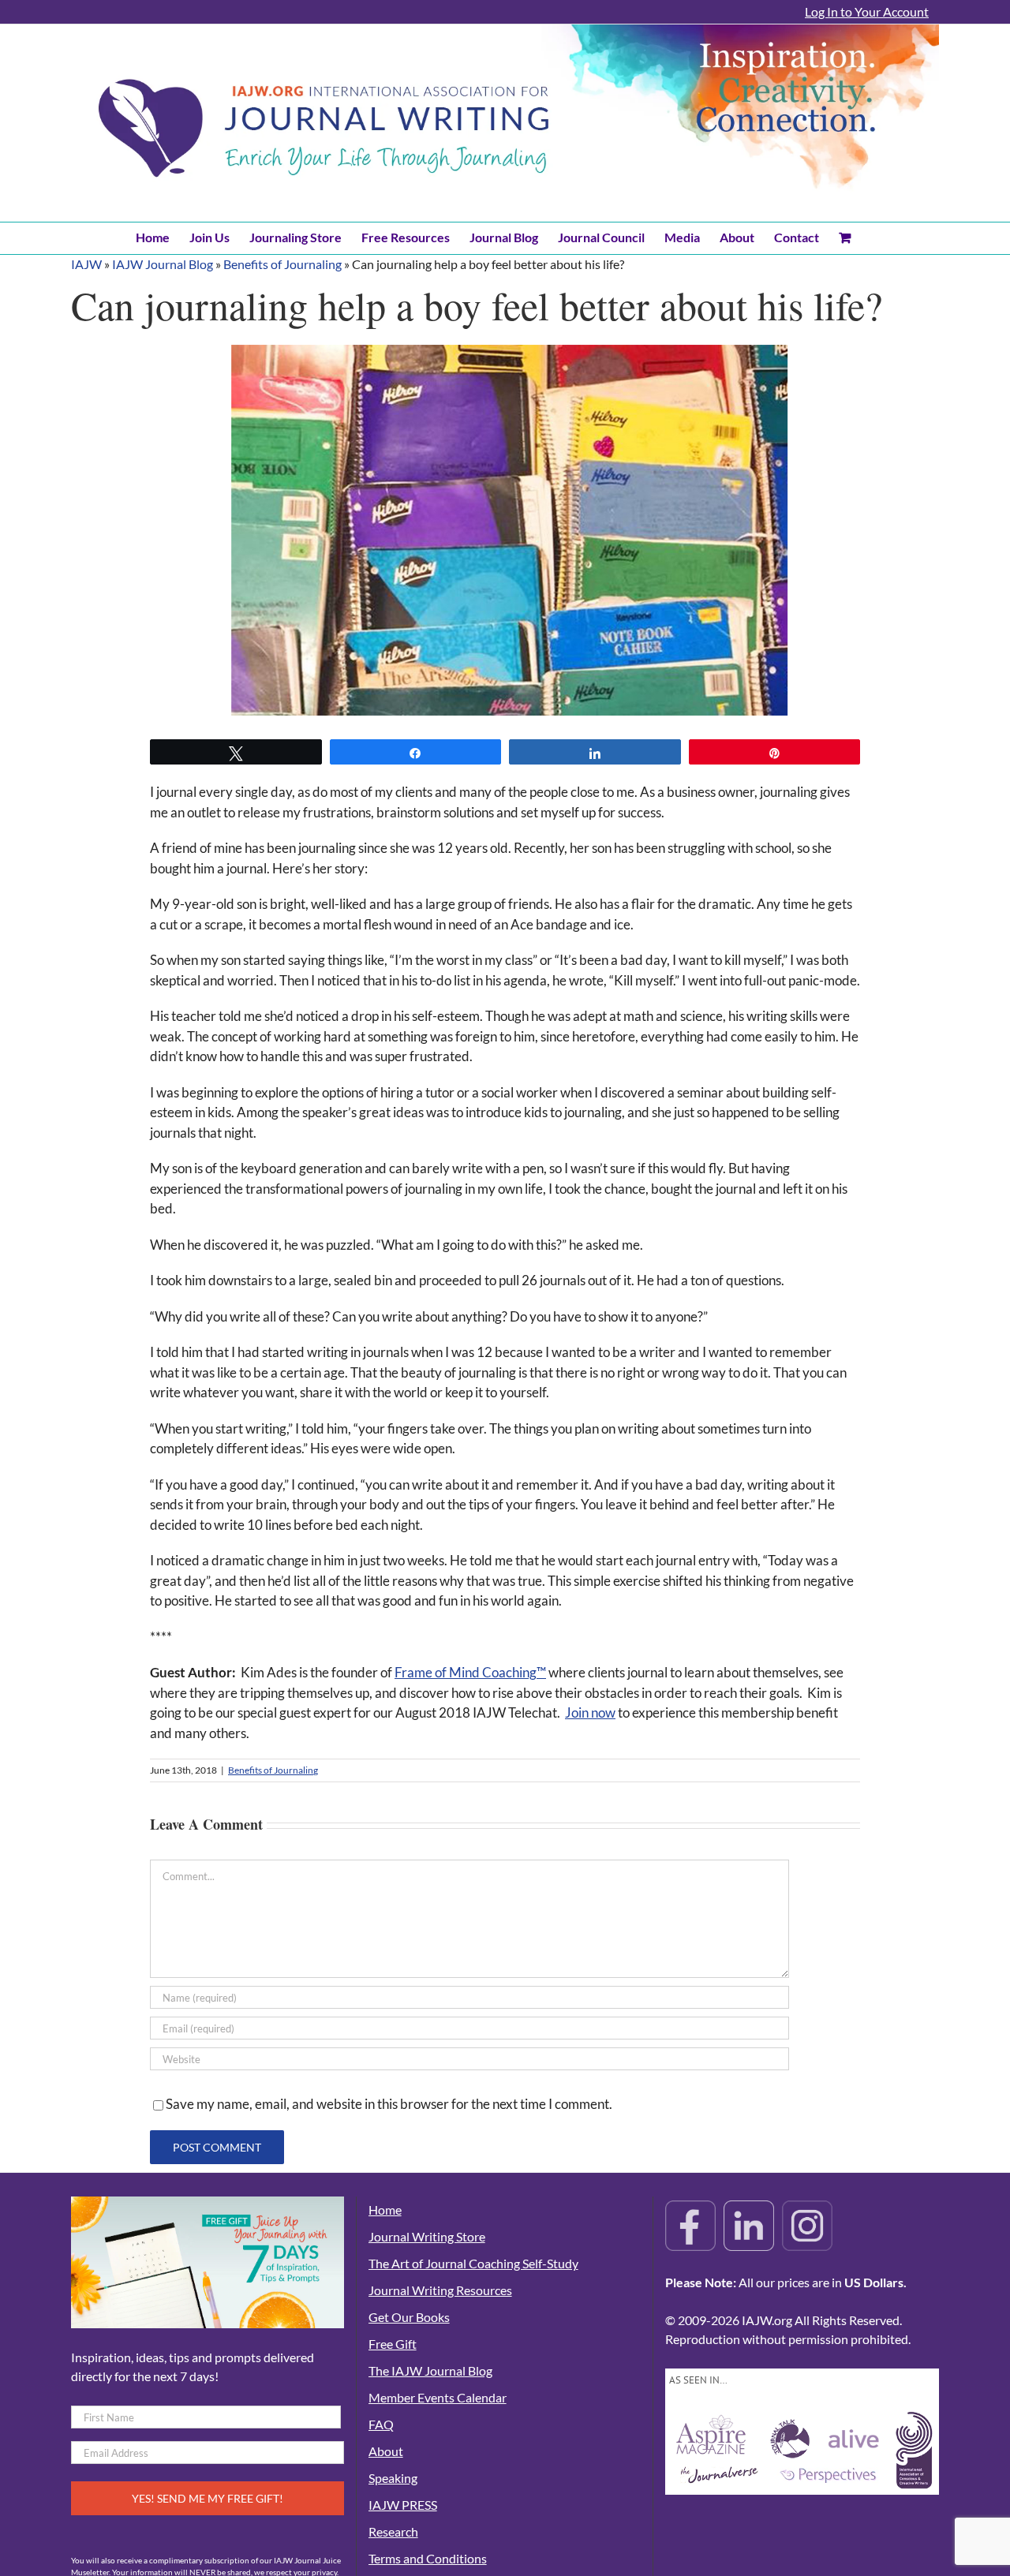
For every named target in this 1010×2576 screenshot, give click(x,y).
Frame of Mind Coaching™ (470, 1672)
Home (385, 2210)
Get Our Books (409, 2317)
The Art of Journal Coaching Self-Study (473, 2263)
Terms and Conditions (428, 2558)
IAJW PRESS (403, 2505)
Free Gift (393, 2344)
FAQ (381, 2424)
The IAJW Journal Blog (430, 2370)
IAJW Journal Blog (163, 264)
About (386, 2451)
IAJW (86, 264)
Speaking (393, 2478)
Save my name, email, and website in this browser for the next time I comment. (389, 2104)
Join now (590, 1712)
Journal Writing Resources (440, 2290)
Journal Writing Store (427, 2236)
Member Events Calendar (438, 2397)
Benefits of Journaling (282, 264)
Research (393, 2531)
